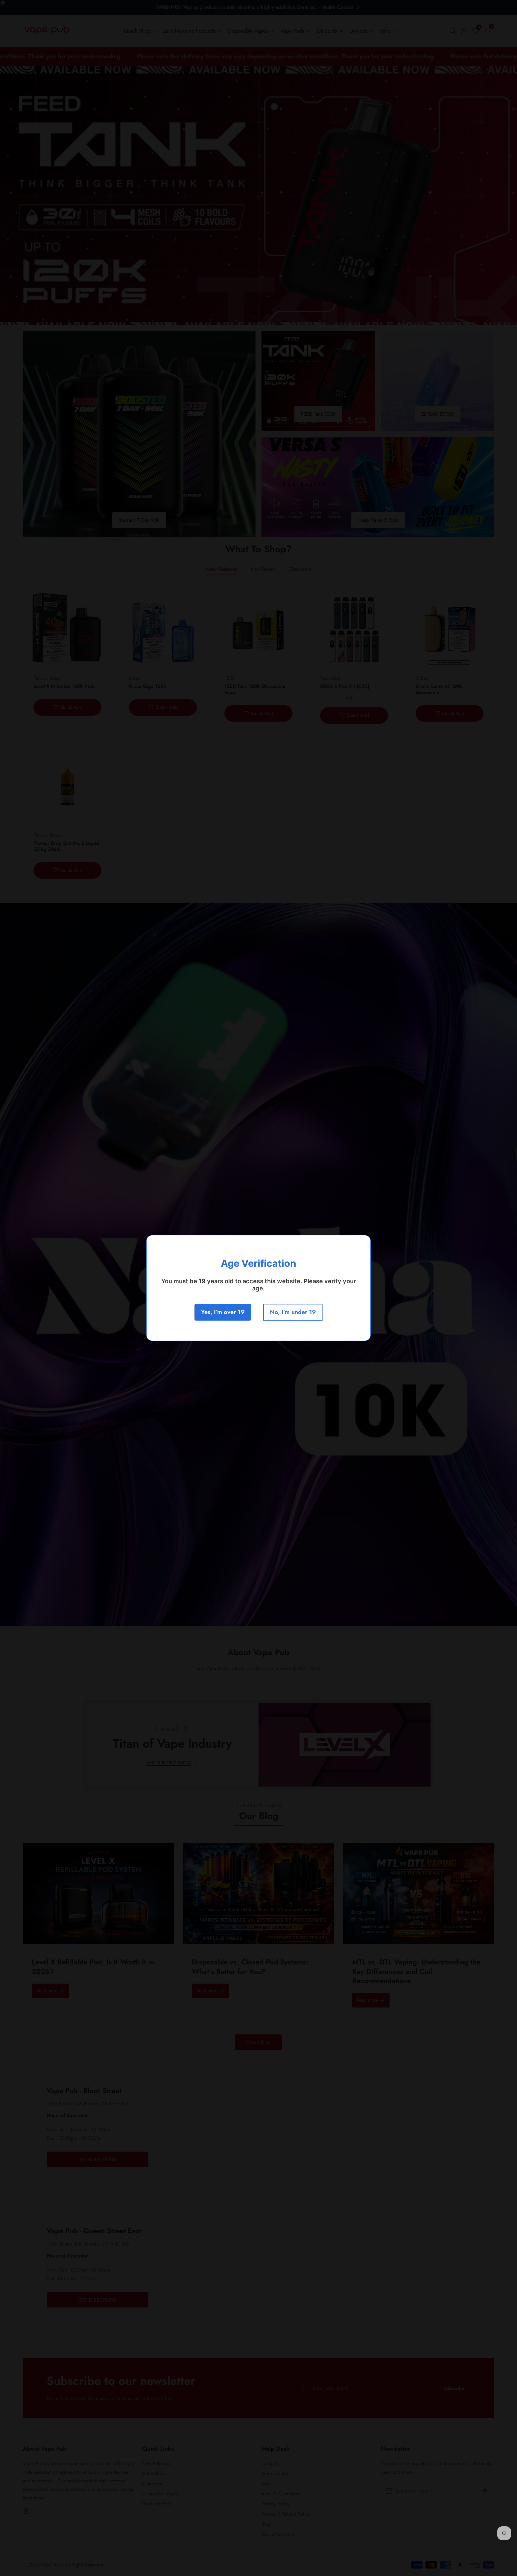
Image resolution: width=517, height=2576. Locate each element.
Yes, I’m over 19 (223, 1312)
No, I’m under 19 (293, 1312)
